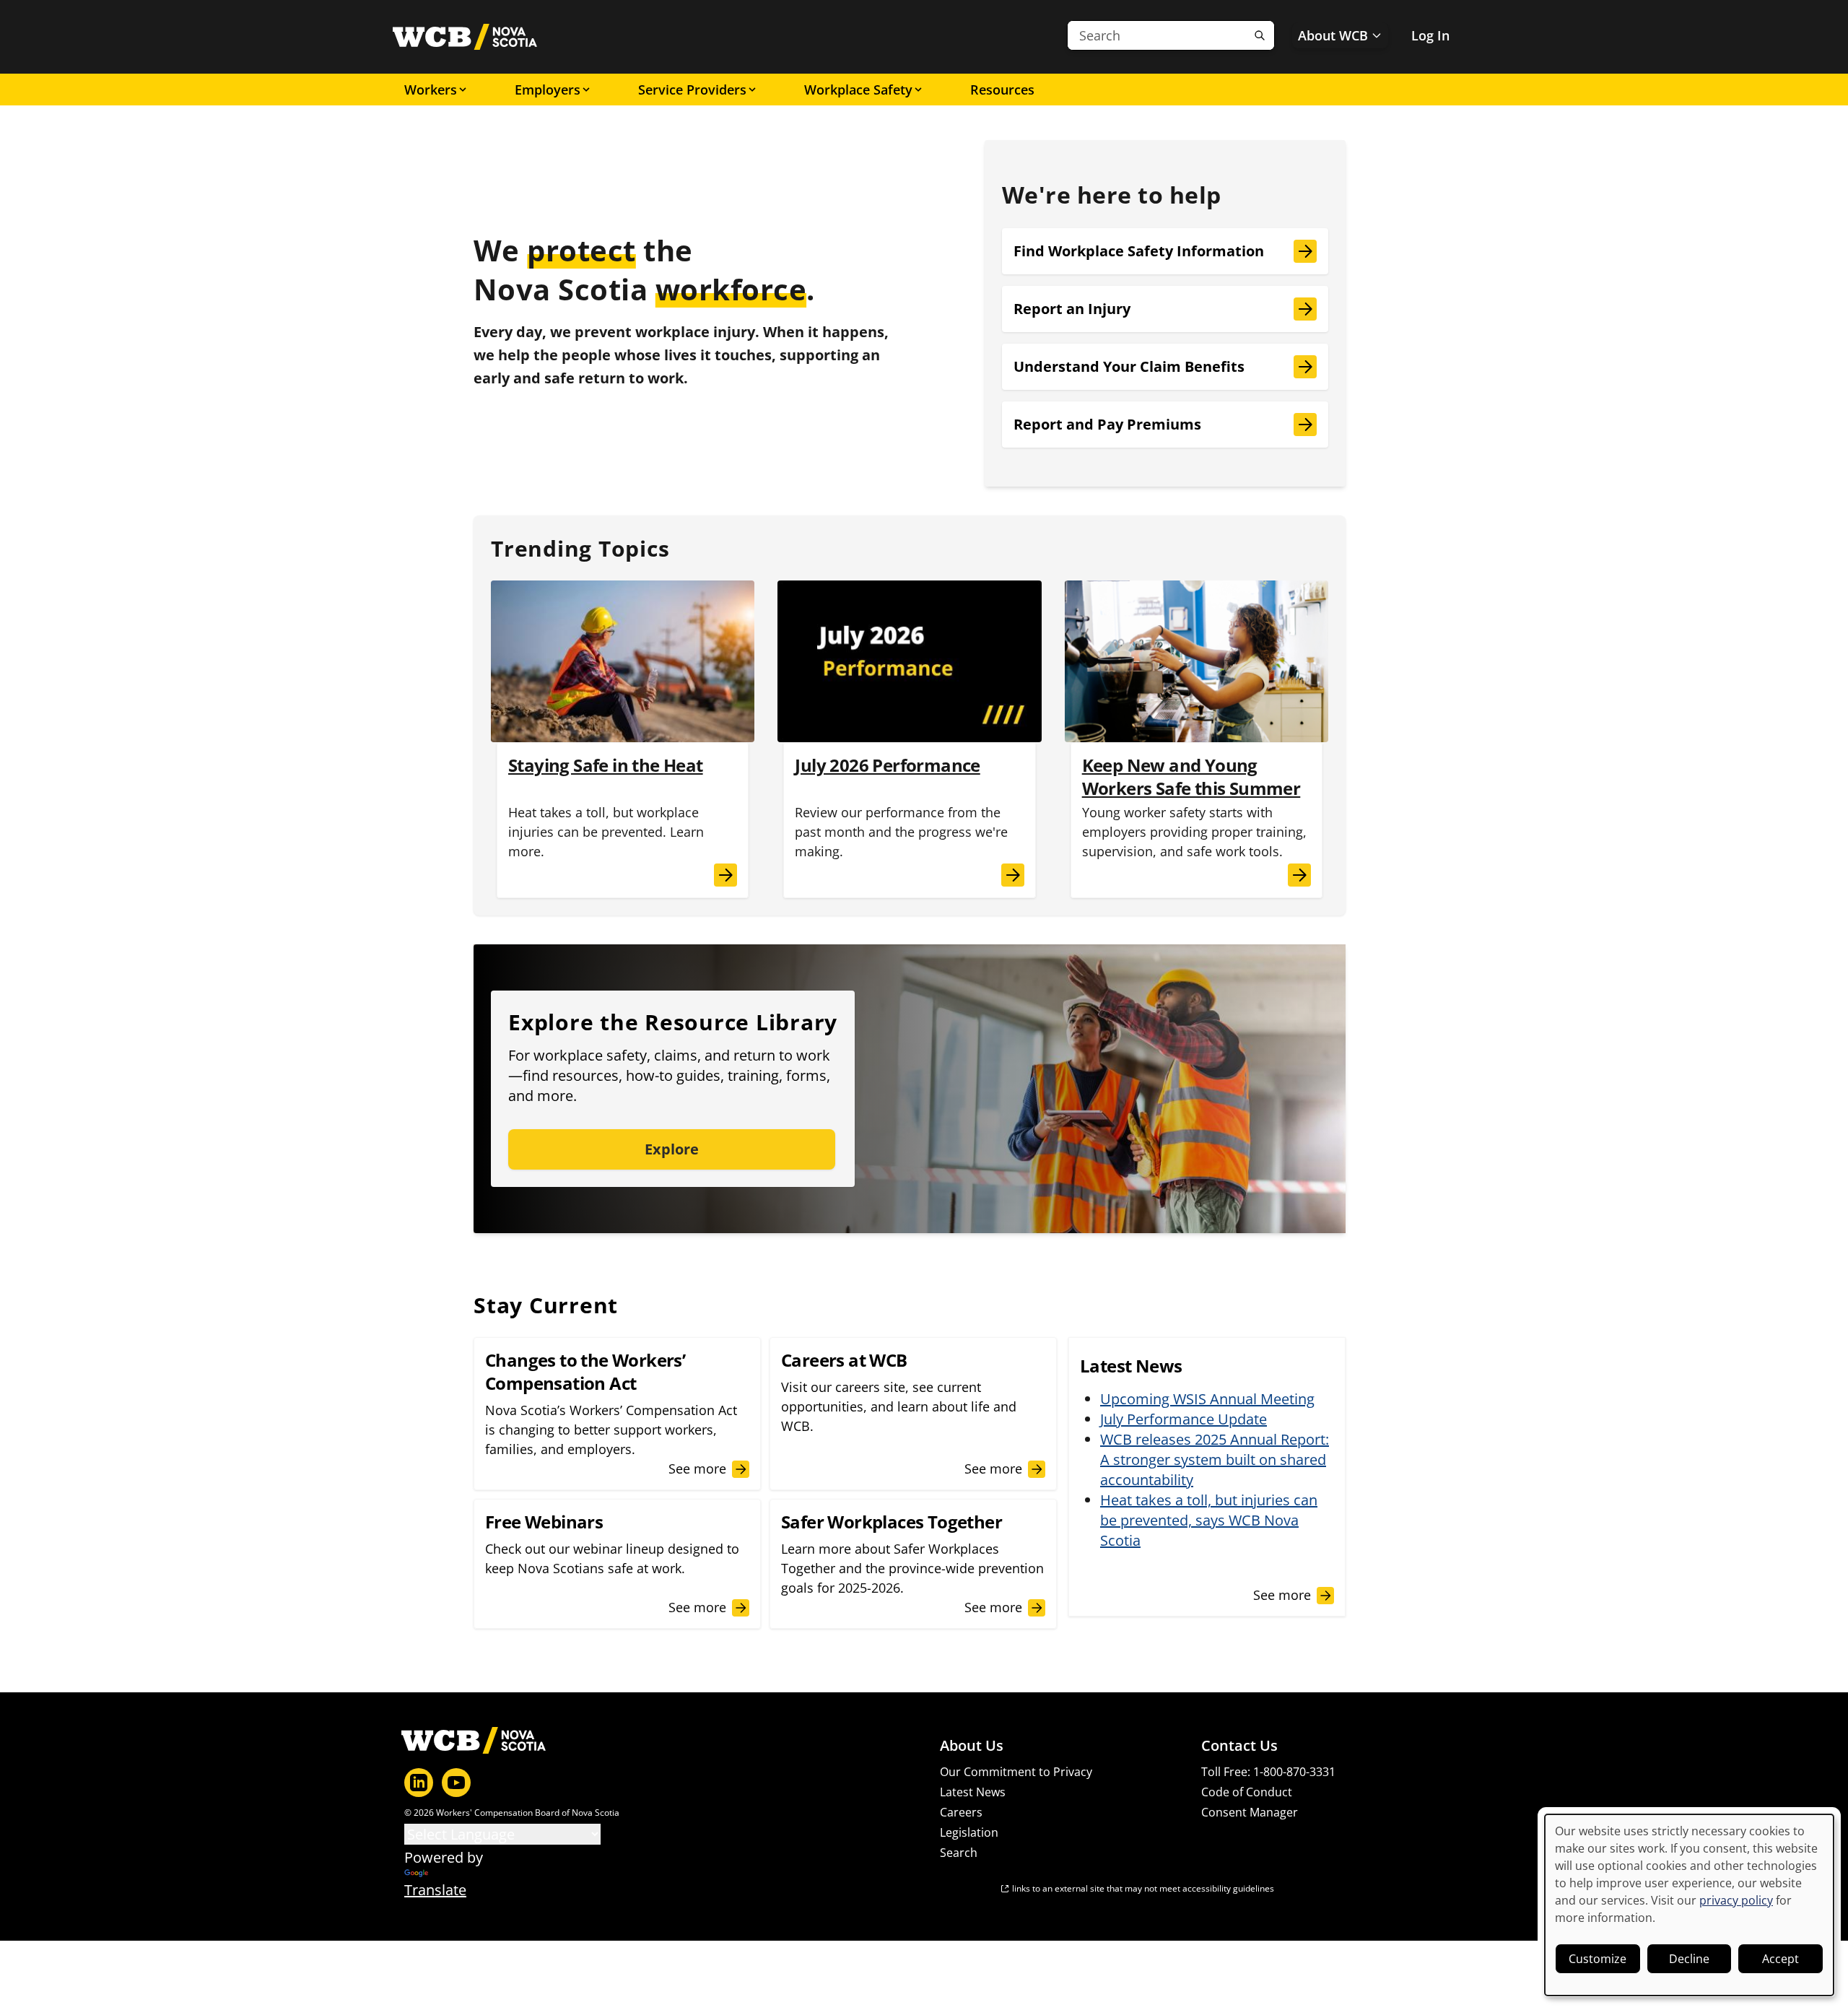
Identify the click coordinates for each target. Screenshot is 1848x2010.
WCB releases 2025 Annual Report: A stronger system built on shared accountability (1215, 1459)
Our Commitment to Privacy (1016, 1772)
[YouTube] (456, 1783)
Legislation (969, 1832)
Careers (961, 1812)
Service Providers (692, 90)
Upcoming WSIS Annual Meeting (1207, 1399)
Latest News (973, 1792)
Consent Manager (1250, 1812)
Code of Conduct (1247, 1792)
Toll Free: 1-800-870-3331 (1268, 1772)
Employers (548, 90)
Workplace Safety (858, 90)
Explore (672, 1149)
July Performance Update (1184, 1419)
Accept (1781, 1959)
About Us (972, 1746)
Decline (1689, 1959)
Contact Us (1239, 1746)
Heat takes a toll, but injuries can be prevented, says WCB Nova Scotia (1209, 1520)
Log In (1430, 35)
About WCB (1333, 35)
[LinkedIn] (419, 1783)
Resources (1002, 90)
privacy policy (1736, 1900)
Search (959, 1853)
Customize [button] (1598, 1959)
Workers (431, 90)
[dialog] (1689, 1905)
